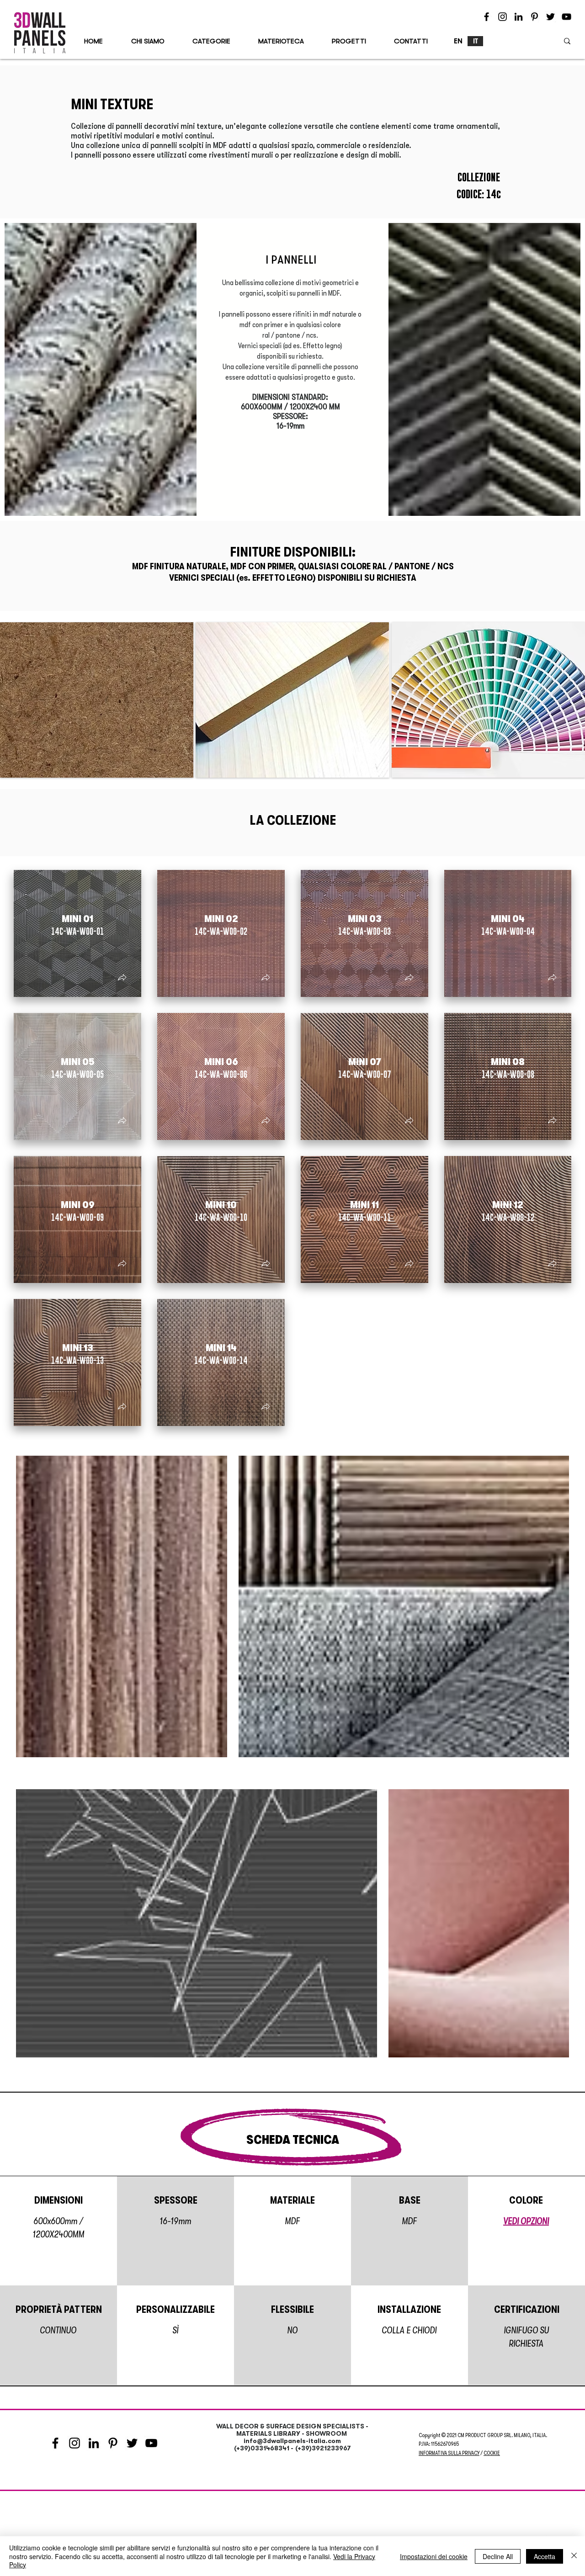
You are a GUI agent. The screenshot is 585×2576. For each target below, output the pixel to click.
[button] (122, 978)
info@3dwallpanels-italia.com (292, 2441)
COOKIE (492, 2453)
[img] (97, 700)
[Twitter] (550, 17)
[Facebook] (487, 17)
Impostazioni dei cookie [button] (434, 2556)
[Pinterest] (534, 17)
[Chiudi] (574, 2556)
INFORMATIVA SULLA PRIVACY (449, 2453)
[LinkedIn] (519, 17)
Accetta (545, 2556)
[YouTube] (566, 17)
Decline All (498, 2556)
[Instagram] (503, 17)
